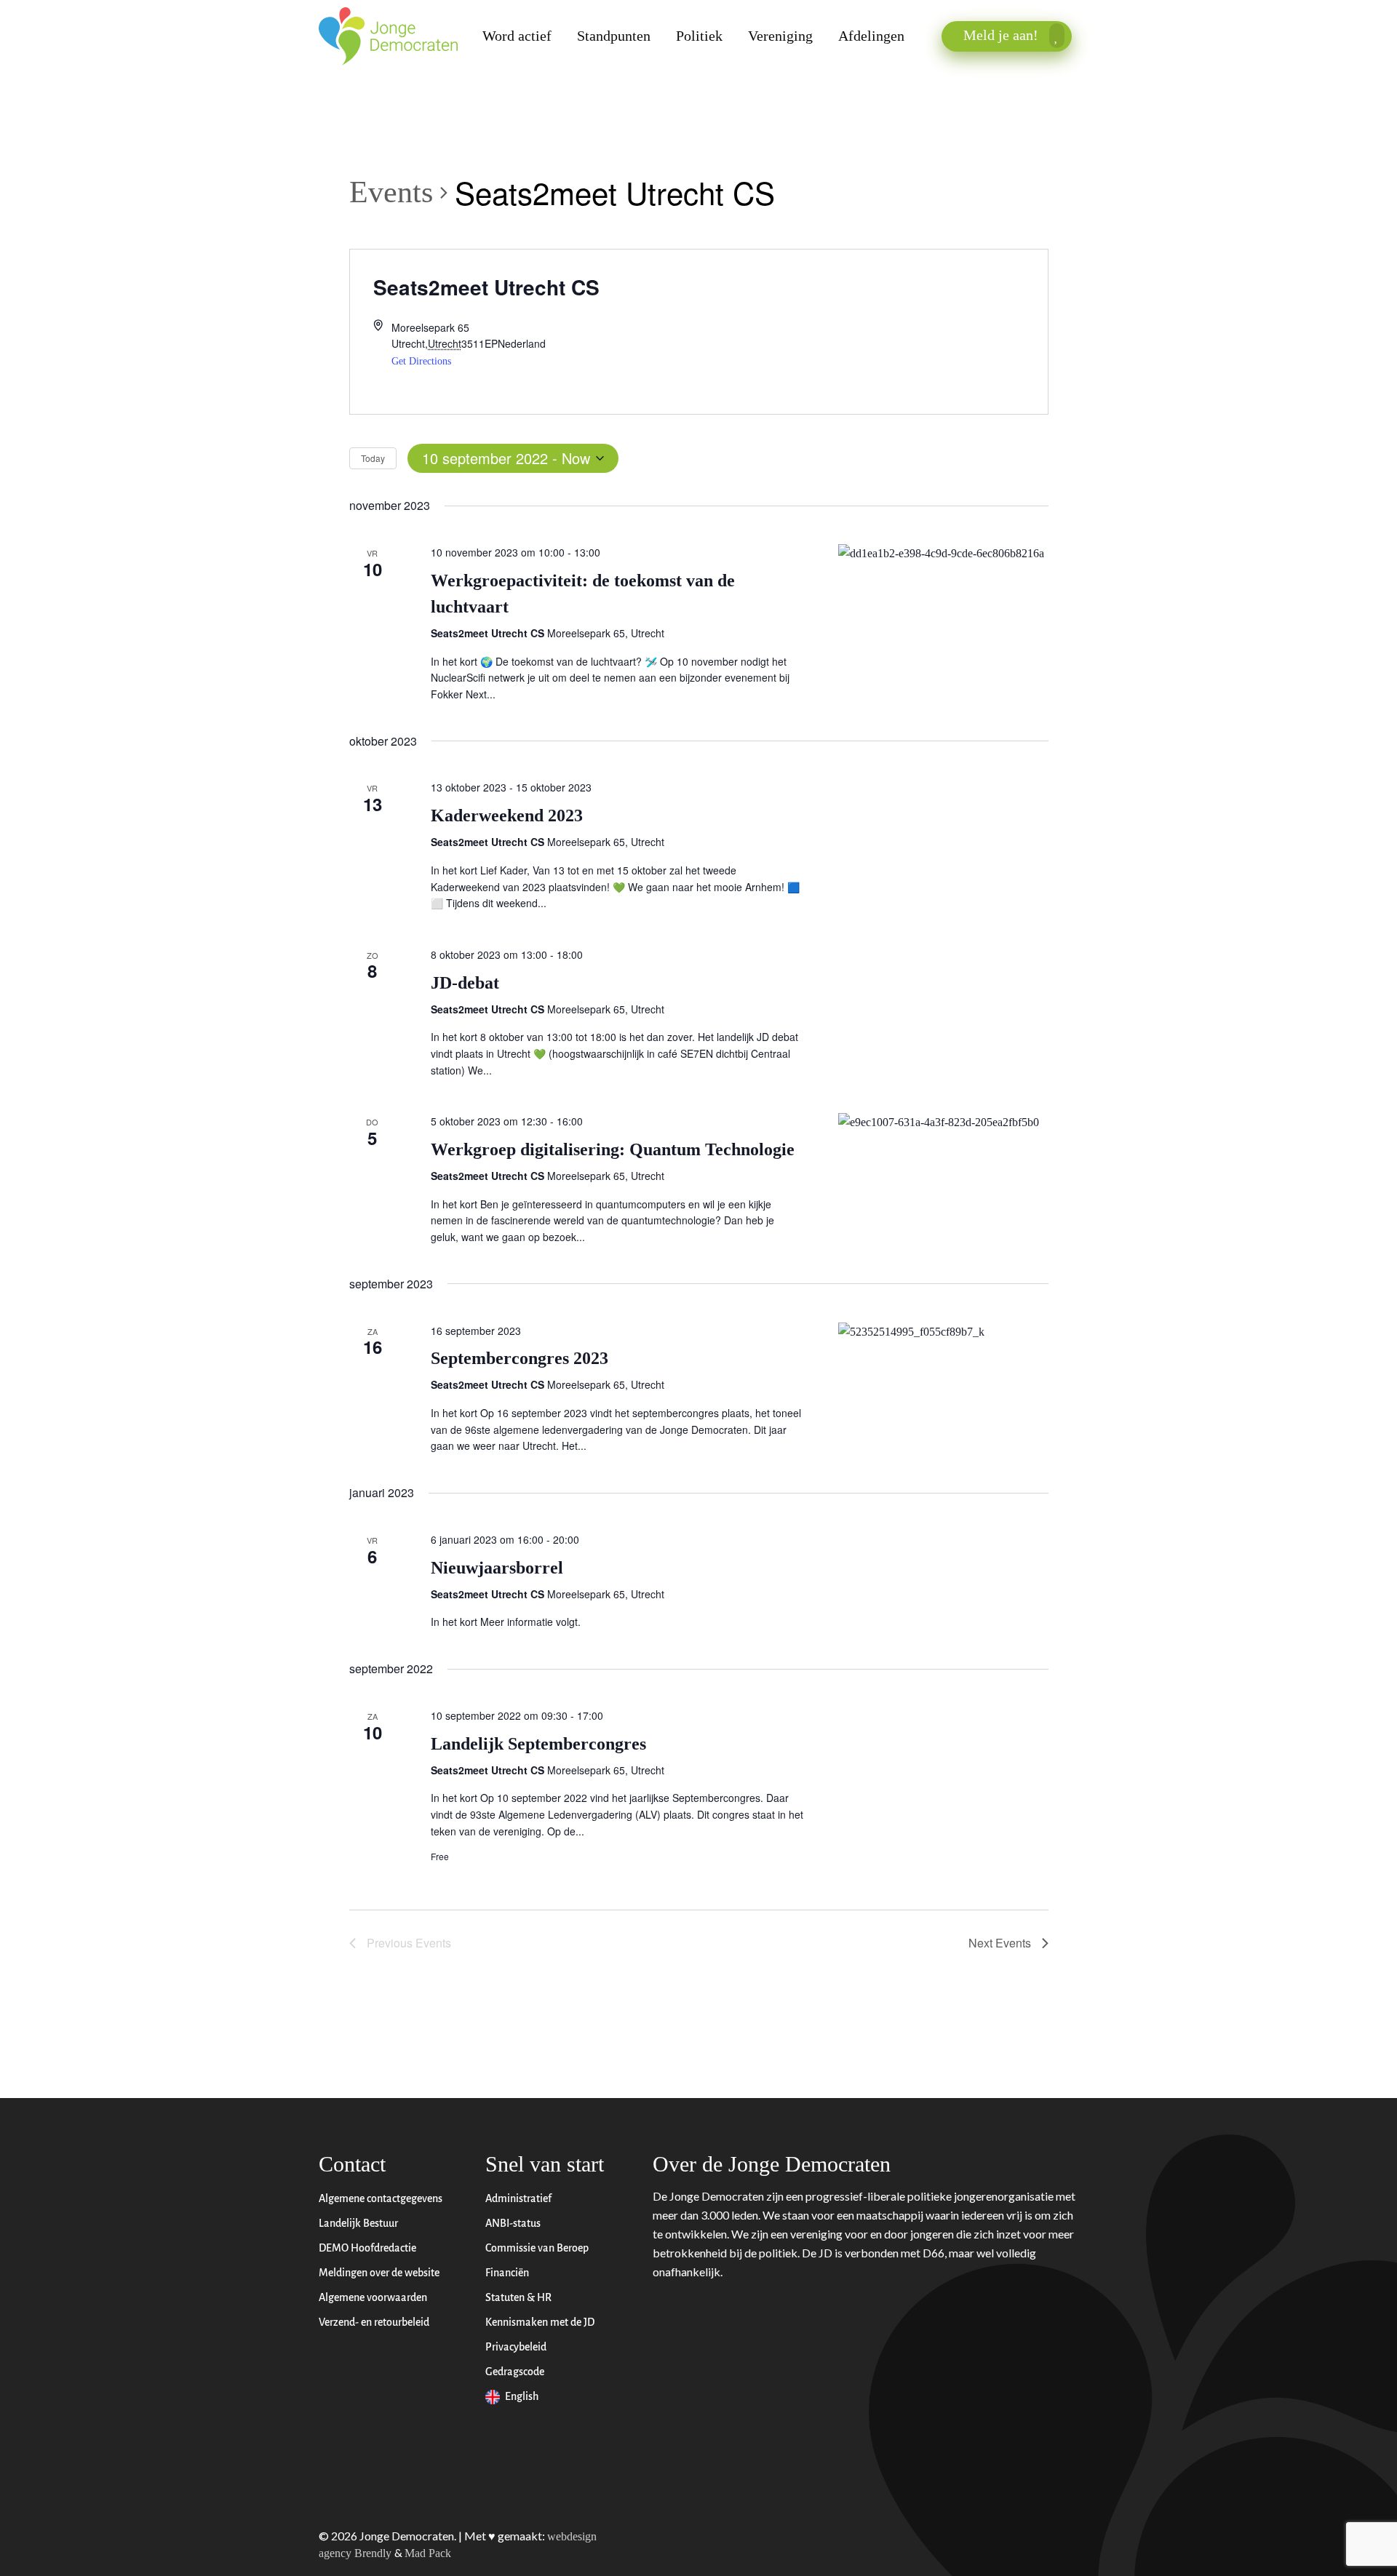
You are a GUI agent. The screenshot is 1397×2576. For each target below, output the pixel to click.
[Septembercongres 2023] (943, 1332)
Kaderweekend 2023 (507, 816)
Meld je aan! (1003, 35)
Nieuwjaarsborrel (497, 1568)
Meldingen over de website (379, 2273)
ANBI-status (514, 2224)
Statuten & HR (520, 2298)
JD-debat (465, 983)
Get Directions (421, 361)
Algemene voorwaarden (373, 2298)
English (523, 2397)
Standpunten (614, 36)
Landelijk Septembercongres (538, 1744)
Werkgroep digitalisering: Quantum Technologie (613, 1149)
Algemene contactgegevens (381, 2199)
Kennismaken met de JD (541, 2322)
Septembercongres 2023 (520, 1358)
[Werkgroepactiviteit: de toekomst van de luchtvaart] (943, 554)
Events (391, 192)
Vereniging (780, 36)
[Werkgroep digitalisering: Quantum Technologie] (943, 1122)
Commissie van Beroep (538, 2248)
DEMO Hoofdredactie (367, 2248)
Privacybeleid (517, 2347)
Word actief (517, 36)
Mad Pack (428, 2553)
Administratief (520, 2199)
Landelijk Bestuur (358, 2224)
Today (373, 458)
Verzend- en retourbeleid (374, 2322)
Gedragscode (516, 2372)
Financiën (508, 2273)
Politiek (699, 36)
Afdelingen (871, 36)
